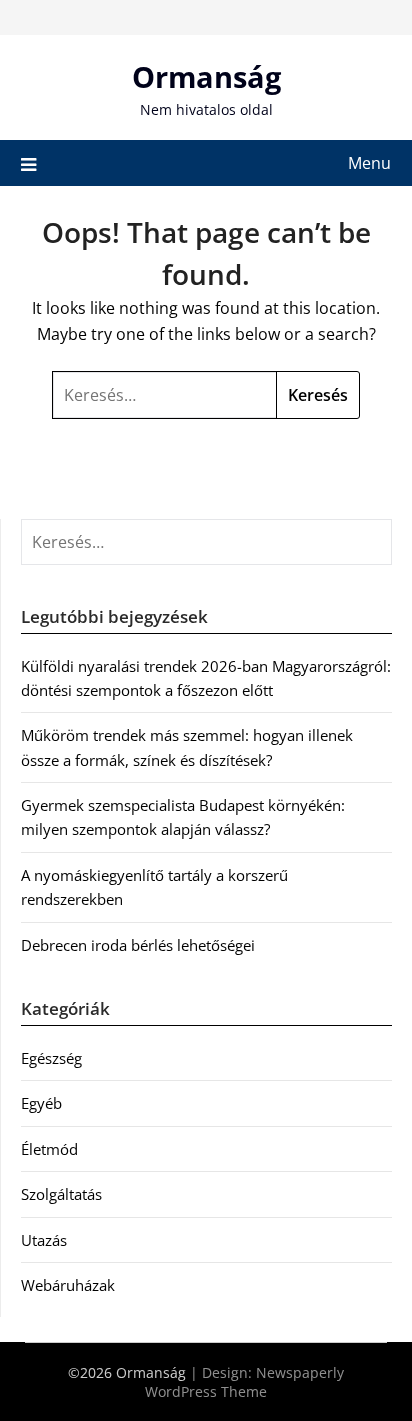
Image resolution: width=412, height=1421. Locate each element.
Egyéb (41, 1103)
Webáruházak (68, 1285)
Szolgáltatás (61, 1194)
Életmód (49, 1149)
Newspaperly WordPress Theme (244, 1382)
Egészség (51, 1058)
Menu (369, 163)
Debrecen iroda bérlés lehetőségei (138, 945)
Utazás (44, 1240)
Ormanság (206, 76)
